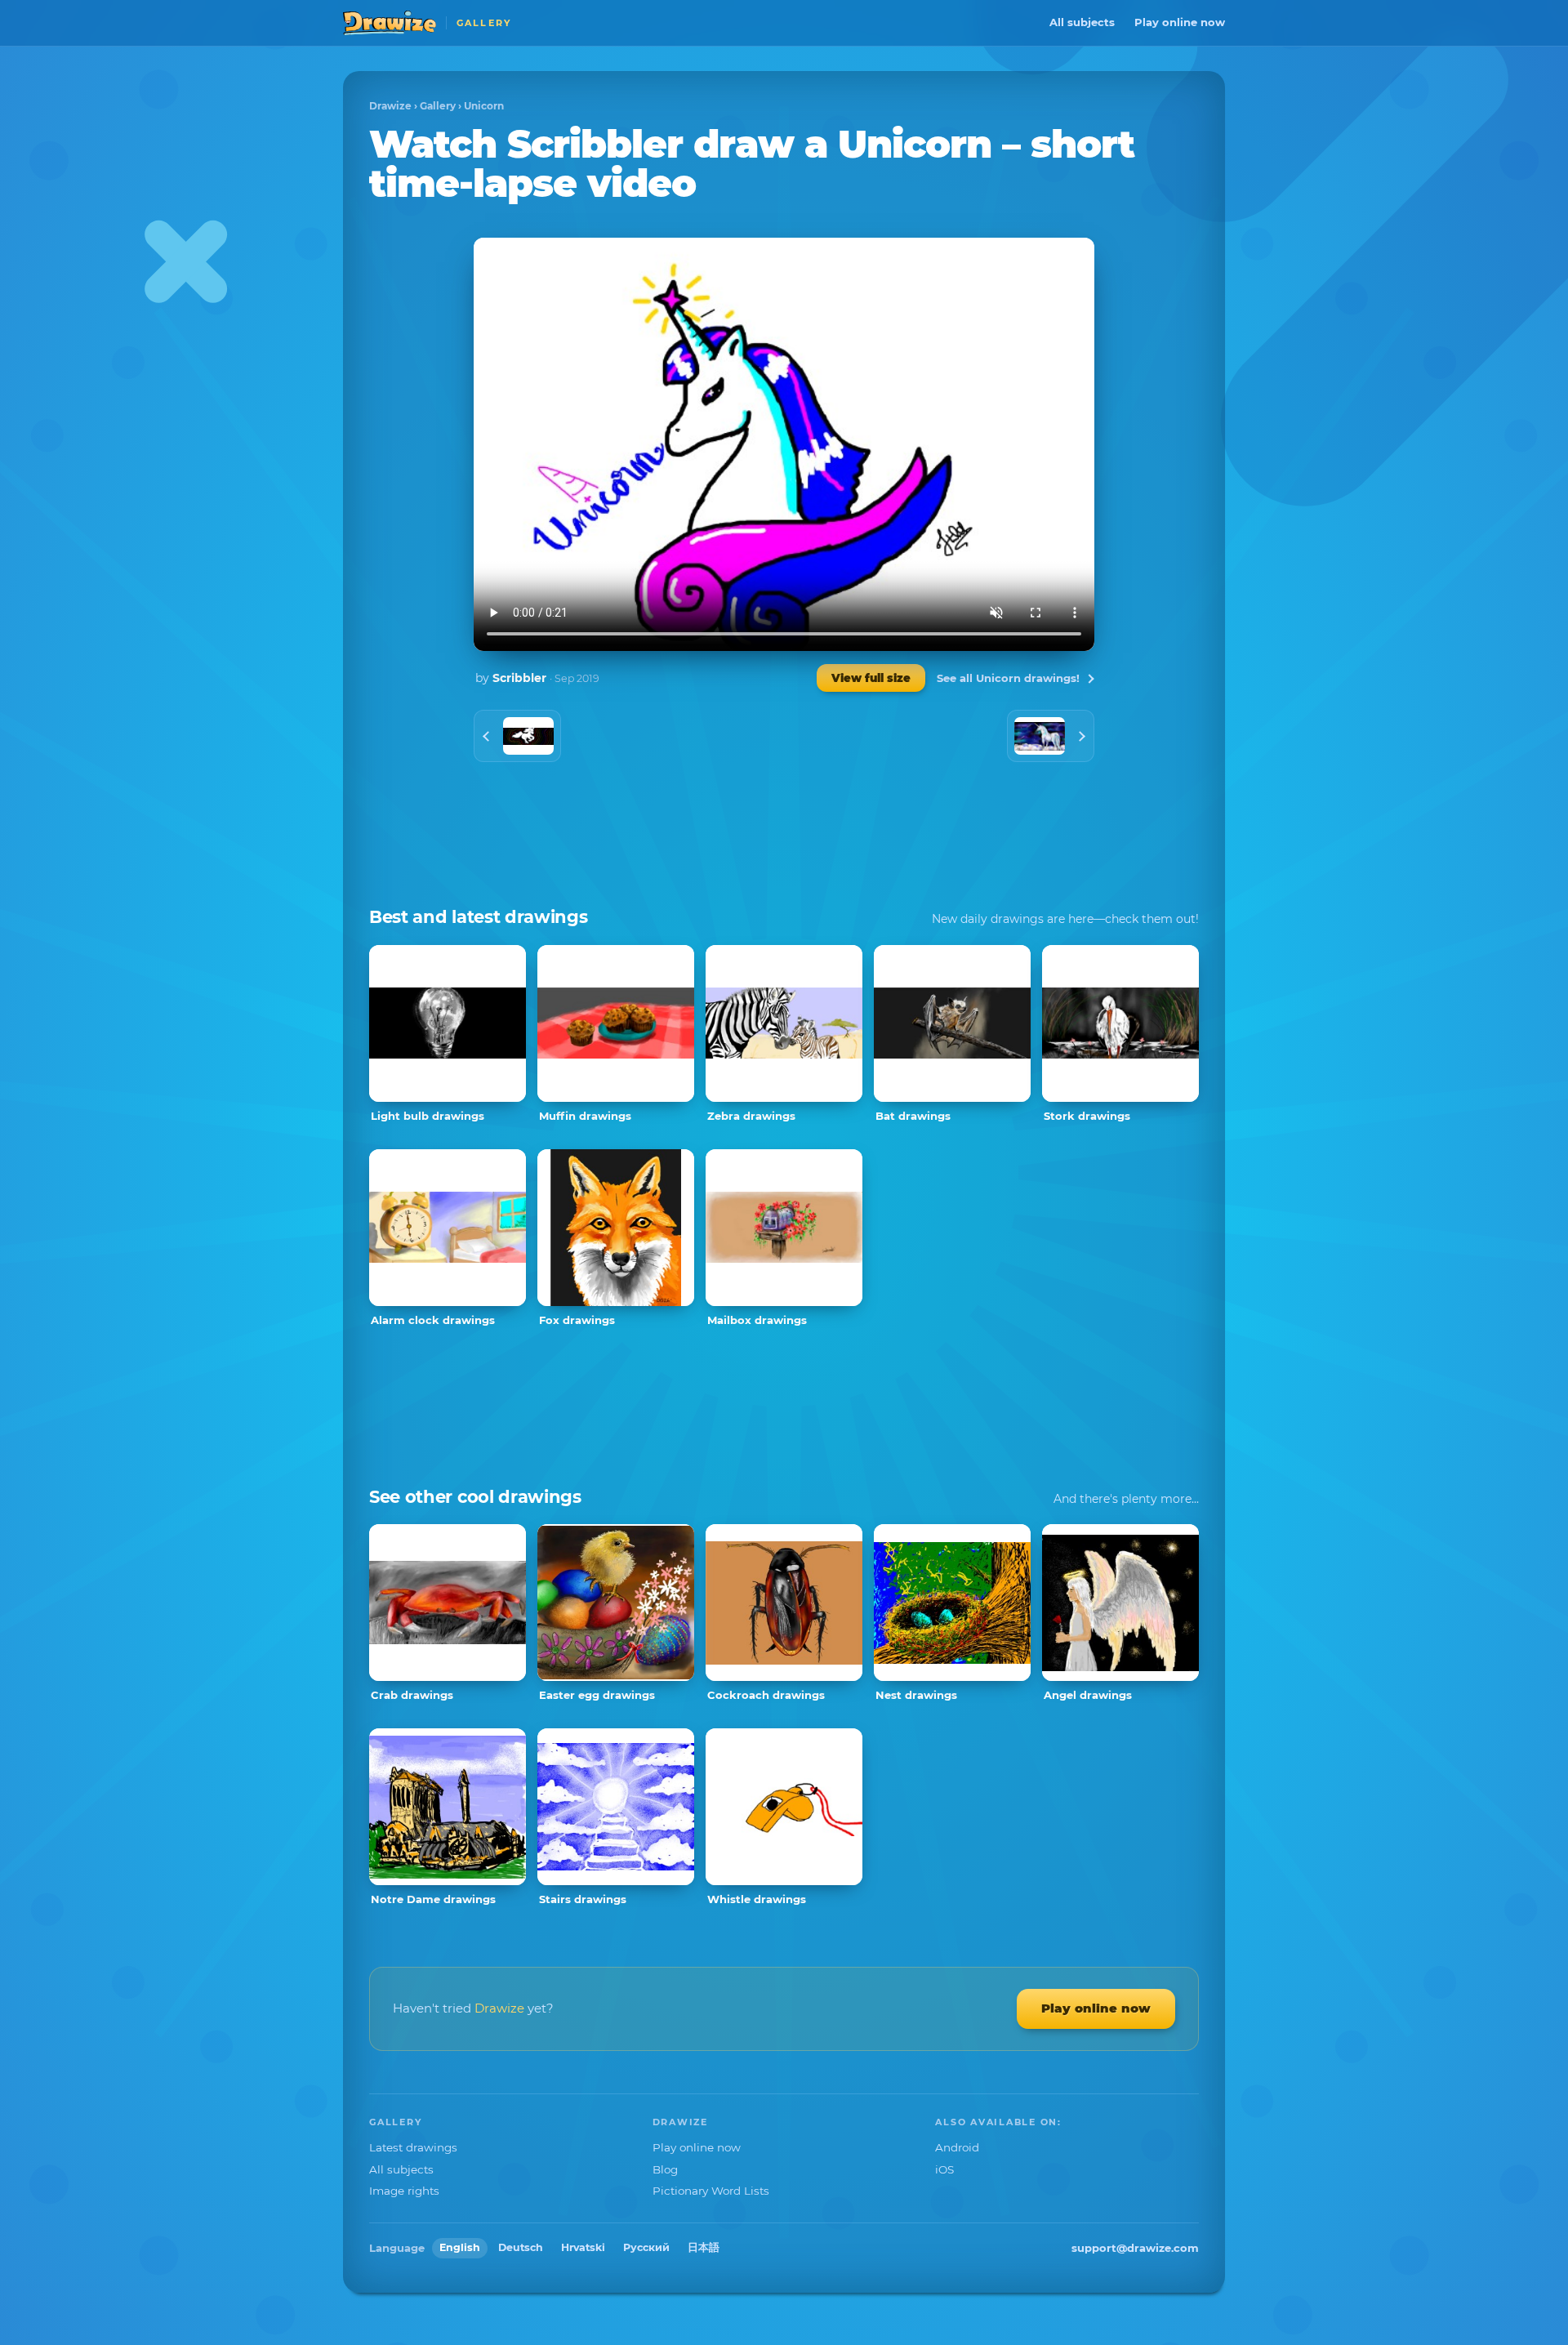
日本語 (704, 2247)
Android (957, 2147)
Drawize (390, 106)
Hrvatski (583, 2247)
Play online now (1180, 22)
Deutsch (521, 2247)
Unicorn (484, 106)
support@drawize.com (1135, 2248)
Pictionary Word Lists (711, 2191)
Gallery (438, 106)
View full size (871, 678)
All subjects (1082, 22)
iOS (944, 2169)
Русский (646, 2247)
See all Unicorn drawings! (1008, 678)
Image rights (404, 2191)
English (460, 2247)
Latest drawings (413, 2147)
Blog (665, 2169)
